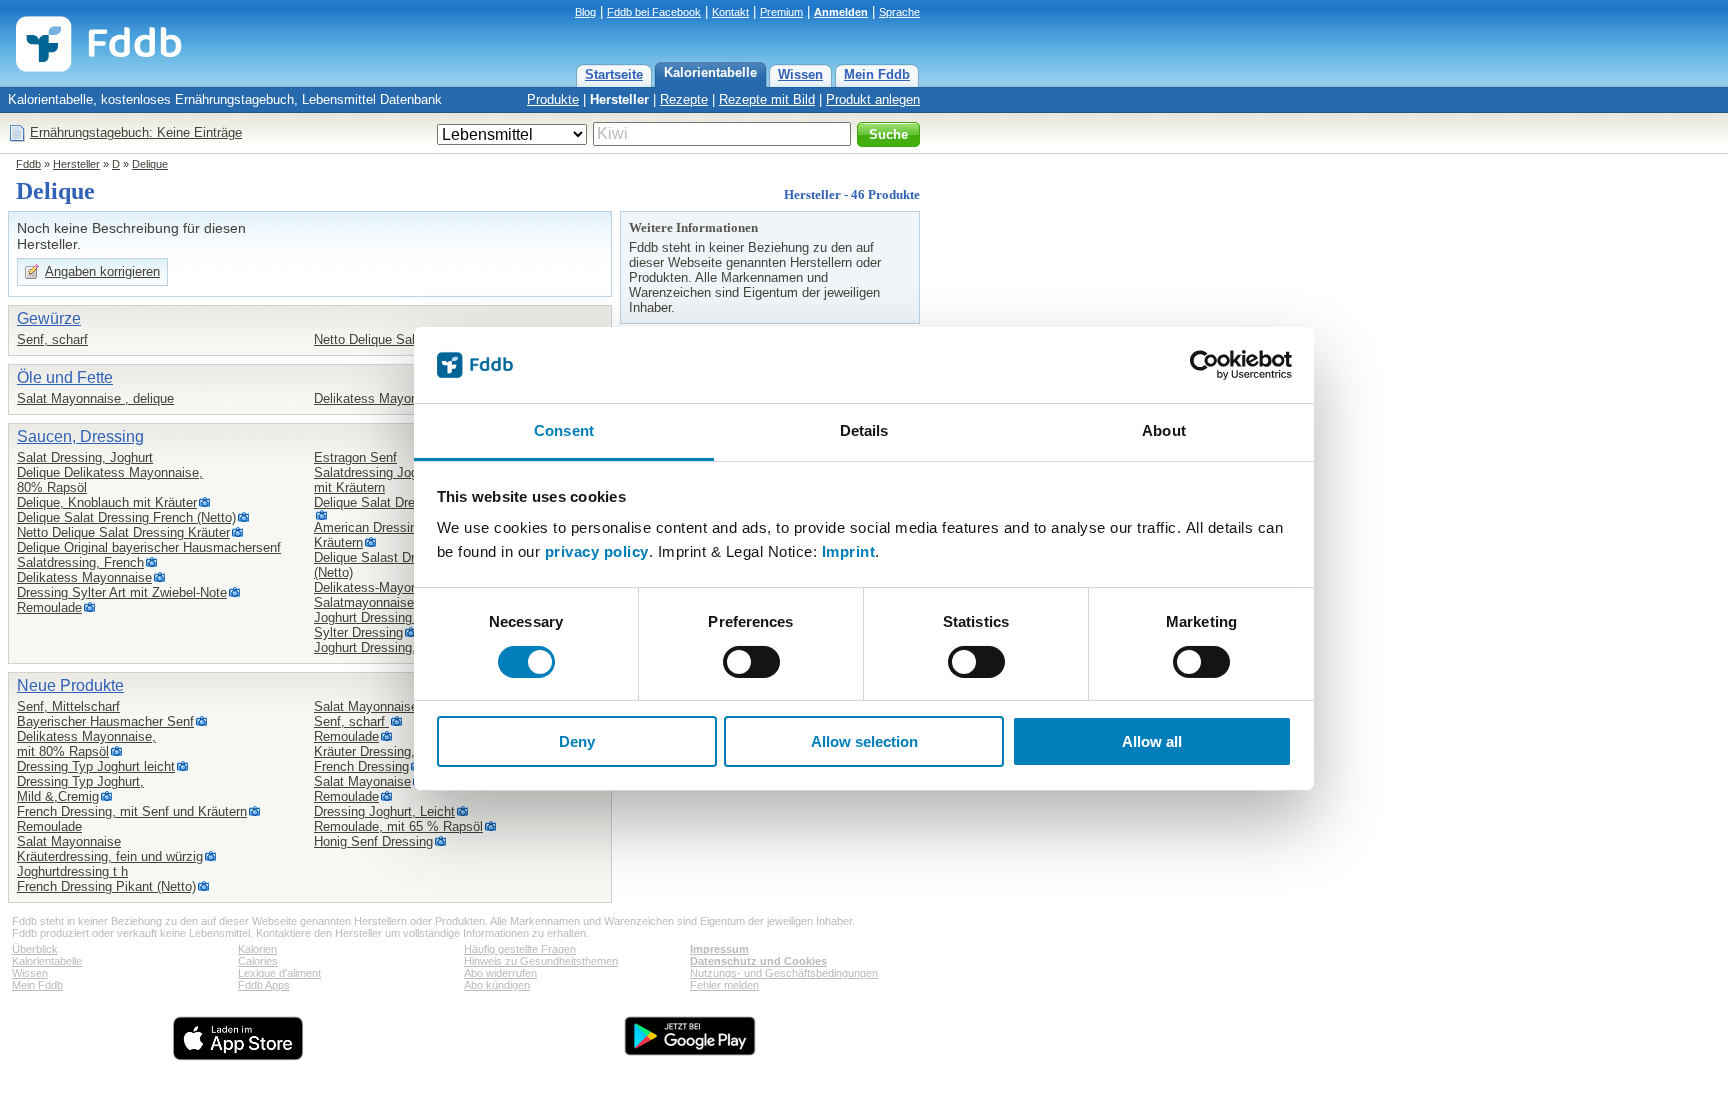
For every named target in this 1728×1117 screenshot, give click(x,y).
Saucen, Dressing (80, 436)
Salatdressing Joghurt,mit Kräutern (379, 480)
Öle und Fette (65, 377)
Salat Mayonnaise (69, 841)
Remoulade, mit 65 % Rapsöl (398, 826)
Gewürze (49, 318)
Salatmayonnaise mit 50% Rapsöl (412, 602)
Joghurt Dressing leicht (380, 617)
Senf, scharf (52, 339)
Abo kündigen (497, 985)
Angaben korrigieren (102, 271)
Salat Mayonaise (362, 781)
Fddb (28, 164)
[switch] (751, 662)
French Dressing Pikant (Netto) (106, 886)
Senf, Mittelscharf (68, 706)
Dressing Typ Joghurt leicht (96, 766)
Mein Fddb (877, 74)
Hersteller (619, 99)
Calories (258, 961)
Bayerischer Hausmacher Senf (105, 721)
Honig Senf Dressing (373, 841)
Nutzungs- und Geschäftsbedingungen (784, 973)
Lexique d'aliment (279, 973)
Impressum (719, 949)
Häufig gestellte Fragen (520, 949)
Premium (781, 12)
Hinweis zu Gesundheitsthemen (541, 961)
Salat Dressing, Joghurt (85, 457)
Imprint (849, 551)
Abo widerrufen (500, 973)
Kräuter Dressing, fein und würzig (410, 751)
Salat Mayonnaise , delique (95, 398)
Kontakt (730, 12)
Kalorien (257, 949)
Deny (577, 741)
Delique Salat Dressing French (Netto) (126, 517)
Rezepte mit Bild (767, 99)
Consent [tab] (564, 430)
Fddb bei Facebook (654, 12)
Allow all (1152, 741)
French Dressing (361, 766)
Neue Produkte (70, 685)
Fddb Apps (264, 985)
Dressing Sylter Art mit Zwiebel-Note (122, 592)
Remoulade (49, 607)
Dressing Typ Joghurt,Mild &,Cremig (80, 789)
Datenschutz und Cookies (758, 961)
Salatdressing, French (80, 562)
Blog (585, 12)
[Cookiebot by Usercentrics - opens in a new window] (1204, 365)
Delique (150, 164)
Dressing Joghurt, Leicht (384, 811)
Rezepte (684, 99)
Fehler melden (724, 985)
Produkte (553, 99)
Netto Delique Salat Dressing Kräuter (123, 532)
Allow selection (864, 741)
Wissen (800, 74)
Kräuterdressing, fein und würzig (110, 856)
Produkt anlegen (873, 99)
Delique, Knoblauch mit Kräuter (107, 502)
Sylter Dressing (358, 632)
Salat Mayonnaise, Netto (385, 706)
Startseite (614, 74)
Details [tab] (864, 430)
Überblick (35, 949)
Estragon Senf (355, 457)
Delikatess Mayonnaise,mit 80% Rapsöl (86, 744)
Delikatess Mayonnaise (381, 398)
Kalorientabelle (710, 72)
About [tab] (1164, 430)
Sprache (899, 12)
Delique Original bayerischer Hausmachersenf (149, 547)
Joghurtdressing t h (72, 871)
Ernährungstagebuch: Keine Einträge (136, 132)
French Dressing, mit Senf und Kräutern (132, 811)
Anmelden (841, 12)
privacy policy (597, 551)
